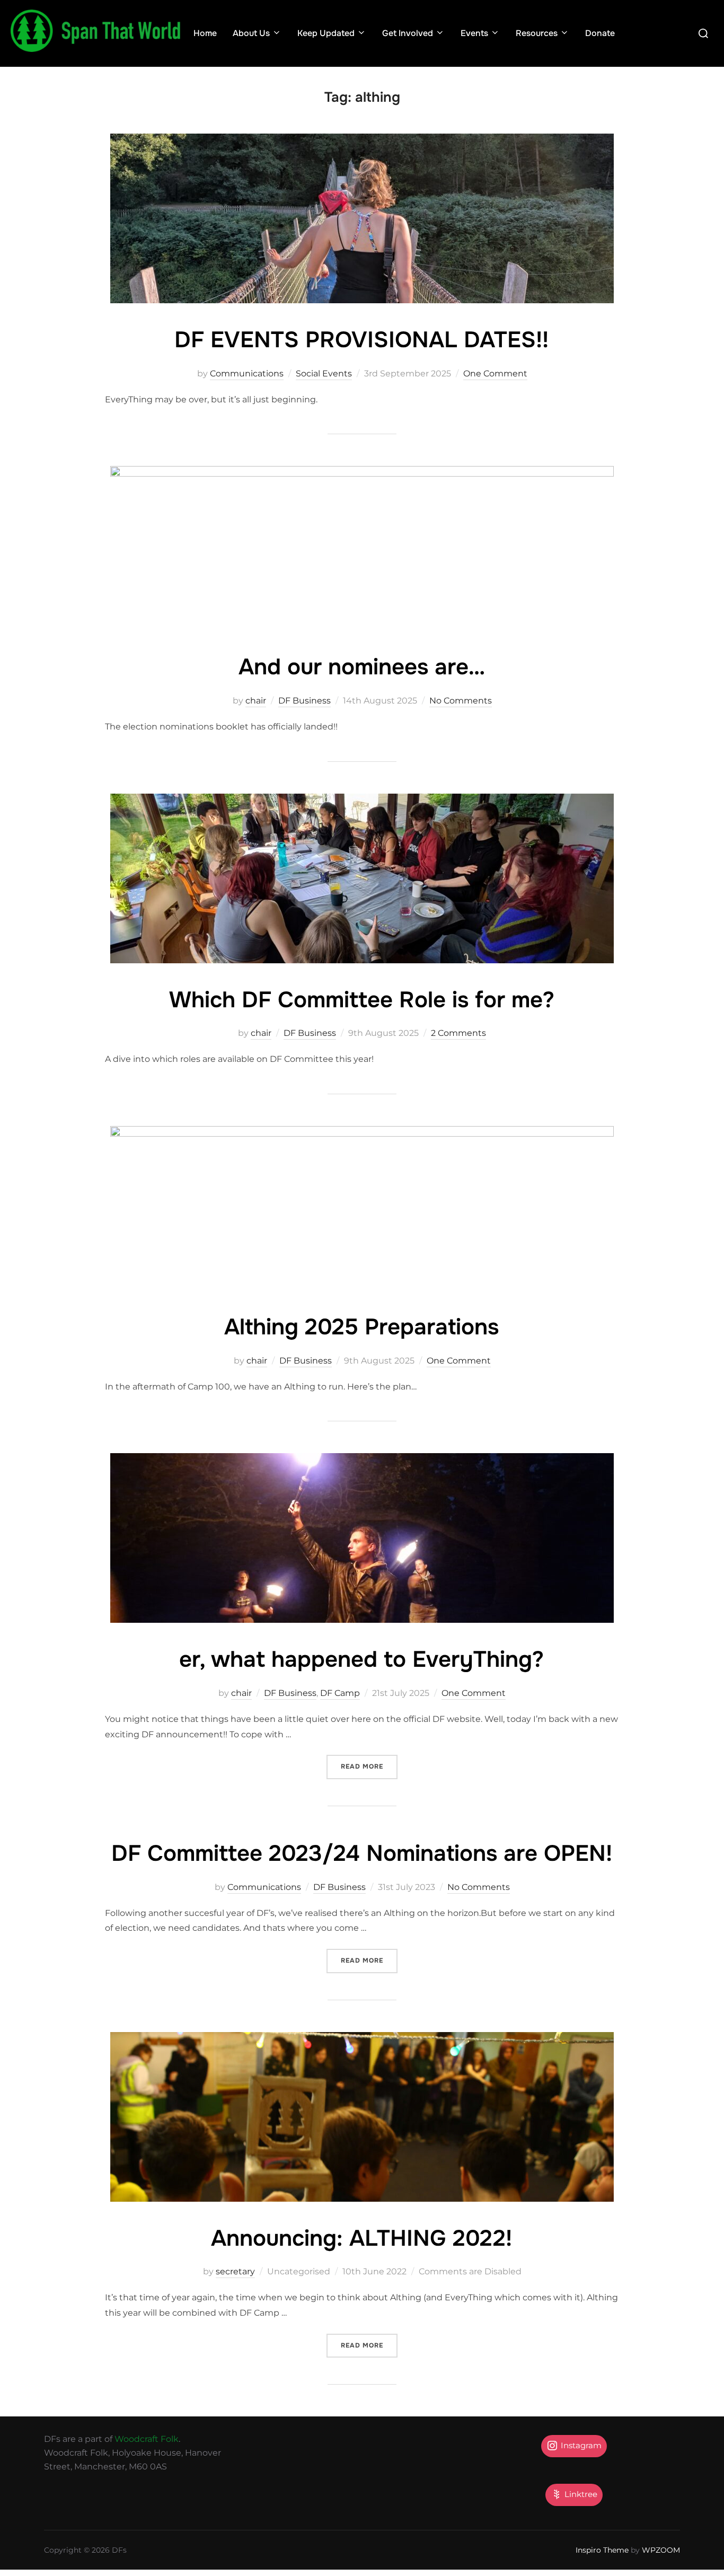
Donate (600, 33)
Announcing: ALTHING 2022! (361, 2238)
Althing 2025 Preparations (361, 1327)
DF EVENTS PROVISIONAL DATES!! (361, 340)
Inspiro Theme (602, 2550)
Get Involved (408, 33)
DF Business (304, 701)
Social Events (324, 373)
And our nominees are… (362, 667)
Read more (369, 1766)
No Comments (461, 701)
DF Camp (340, 1693)
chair (256, 701)
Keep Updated (326, 33)
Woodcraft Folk (147, 2439)
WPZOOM (661, 2550)
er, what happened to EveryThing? (361, 1659)
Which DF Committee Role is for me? (362, 1000)
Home (205, 33)
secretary (235, 2271)
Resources (537, 33)
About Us (251, 33)
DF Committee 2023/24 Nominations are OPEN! (362, 1853)
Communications (247, 373)
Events (474, 33)
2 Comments (458, 1033)
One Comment (495, 373)
